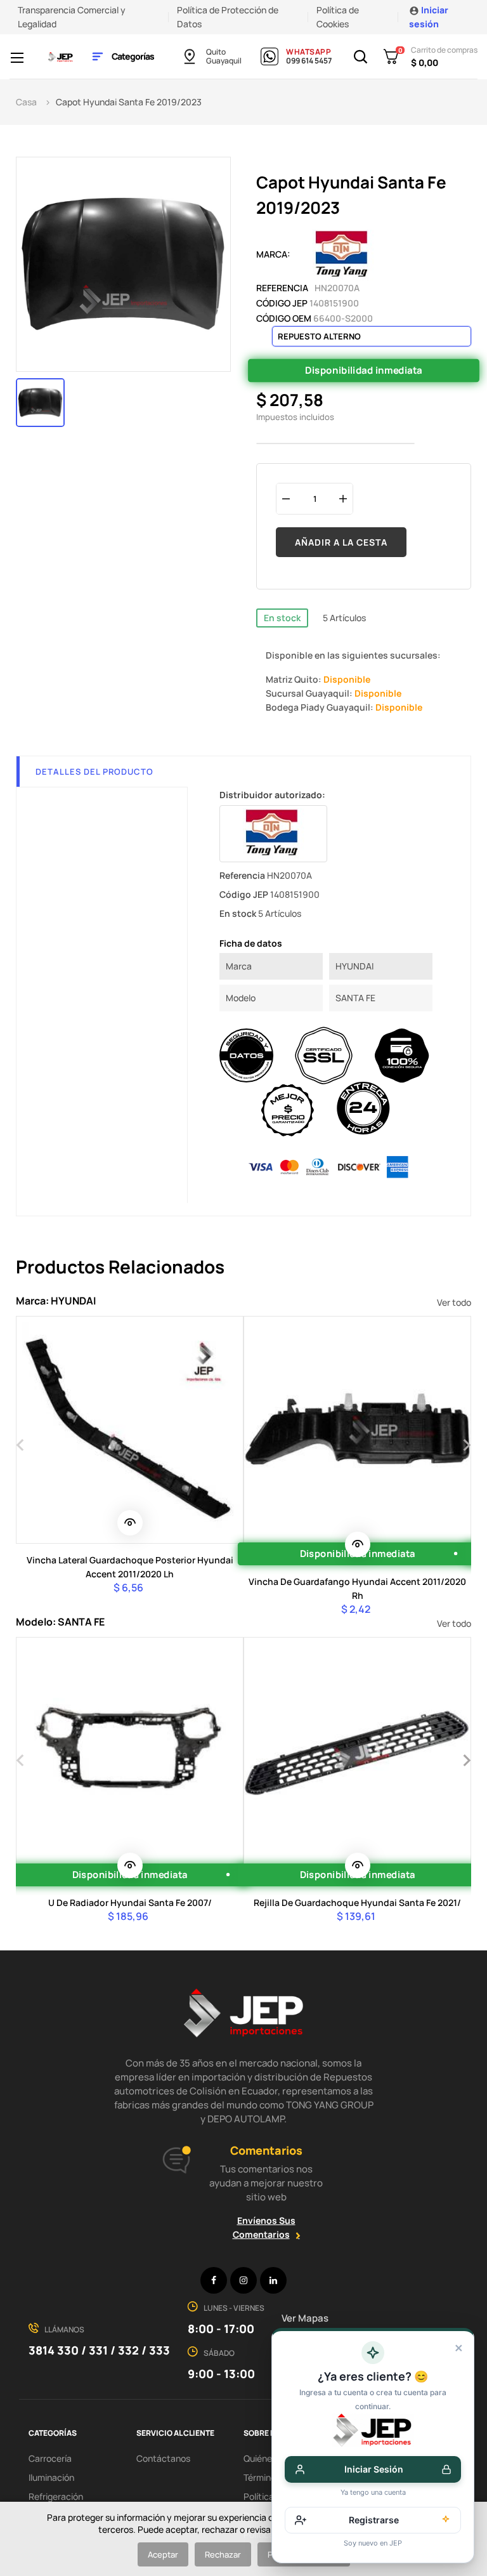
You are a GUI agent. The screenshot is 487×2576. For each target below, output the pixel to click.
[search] (130, 1523)
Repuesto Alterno (319, 336)
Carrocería (50, 2458)
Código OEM (284, 318)
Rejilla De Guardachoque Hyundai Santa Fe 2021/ (357, 1902)
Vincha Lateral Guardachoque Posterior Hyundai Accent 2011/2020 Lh (130, 1567)
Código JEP (282, 303)
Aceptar (163, 2554)
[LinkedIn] (273, 2280)
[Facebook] (214, 2280)
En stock (282, 618)
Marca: (273, 254)
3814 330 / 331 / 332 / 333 (99, 2350)
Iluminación (51, 2477)
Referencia (282, 288)
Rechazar (223, 2554)
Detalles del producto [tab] (94, 772)
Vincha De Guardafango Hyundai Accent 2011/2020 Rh (357, 1588)
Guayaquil (224, 61)
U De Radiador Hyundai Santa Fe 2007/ (130, 1902)
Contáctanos (163, 2458)
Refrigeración (56, 2496)
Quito (216, 52)
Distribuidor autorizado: (272, 795)
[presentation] (21, 1443)
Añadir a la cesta (341, 542)
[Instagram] (243, 2280)
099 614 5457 (309, 61)
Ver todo (454, 1302)
